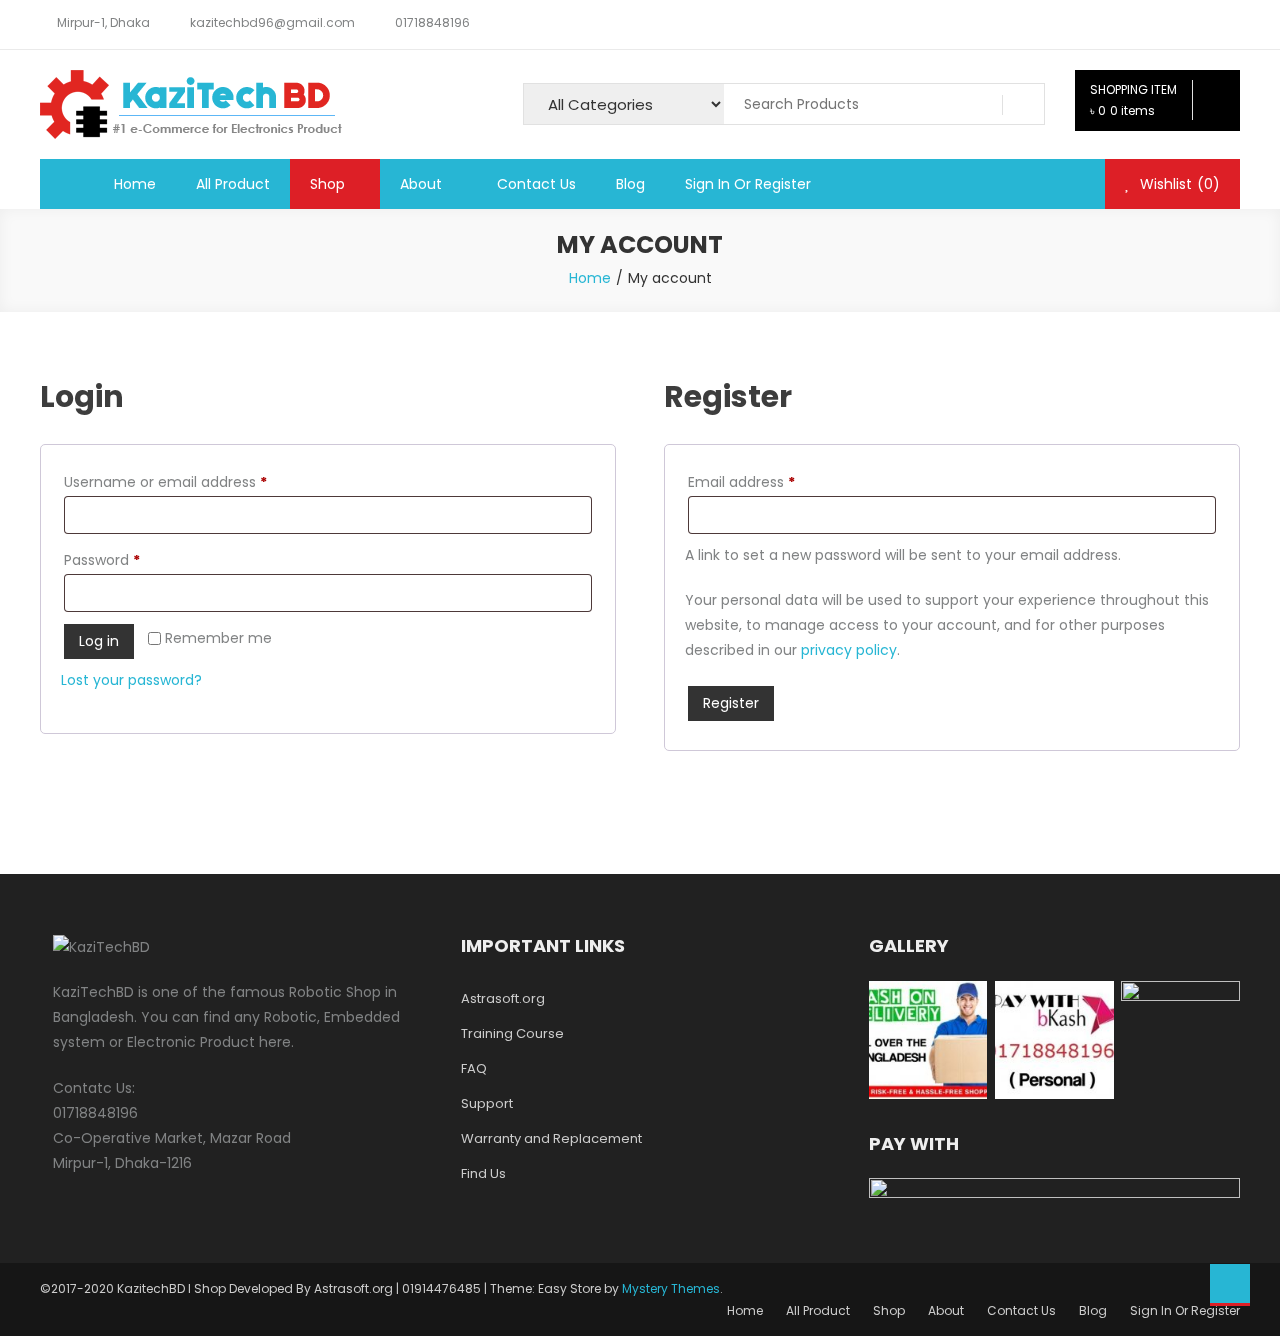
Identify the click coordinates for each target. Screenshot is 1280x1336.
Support (487, 1103)
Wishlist (1178, 184)
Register (731, 703)
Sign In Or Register (748, 184)
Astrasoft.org (503, 998)
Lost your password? (131, 680)
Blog (630, 184)
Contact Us (536, 184)
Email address (771, 481)
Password (132, 559)
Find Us (483, 1173)
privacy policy (849, 650)
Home (135, 184)
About (421, 184)
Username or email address (195, 481)
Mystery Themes (671, 1288)
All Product (233, 184)
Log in (99, 641)
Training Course (512, 1033)
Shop (327, 184)
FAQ (474, 1068)
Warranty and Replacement (551, 1138)
